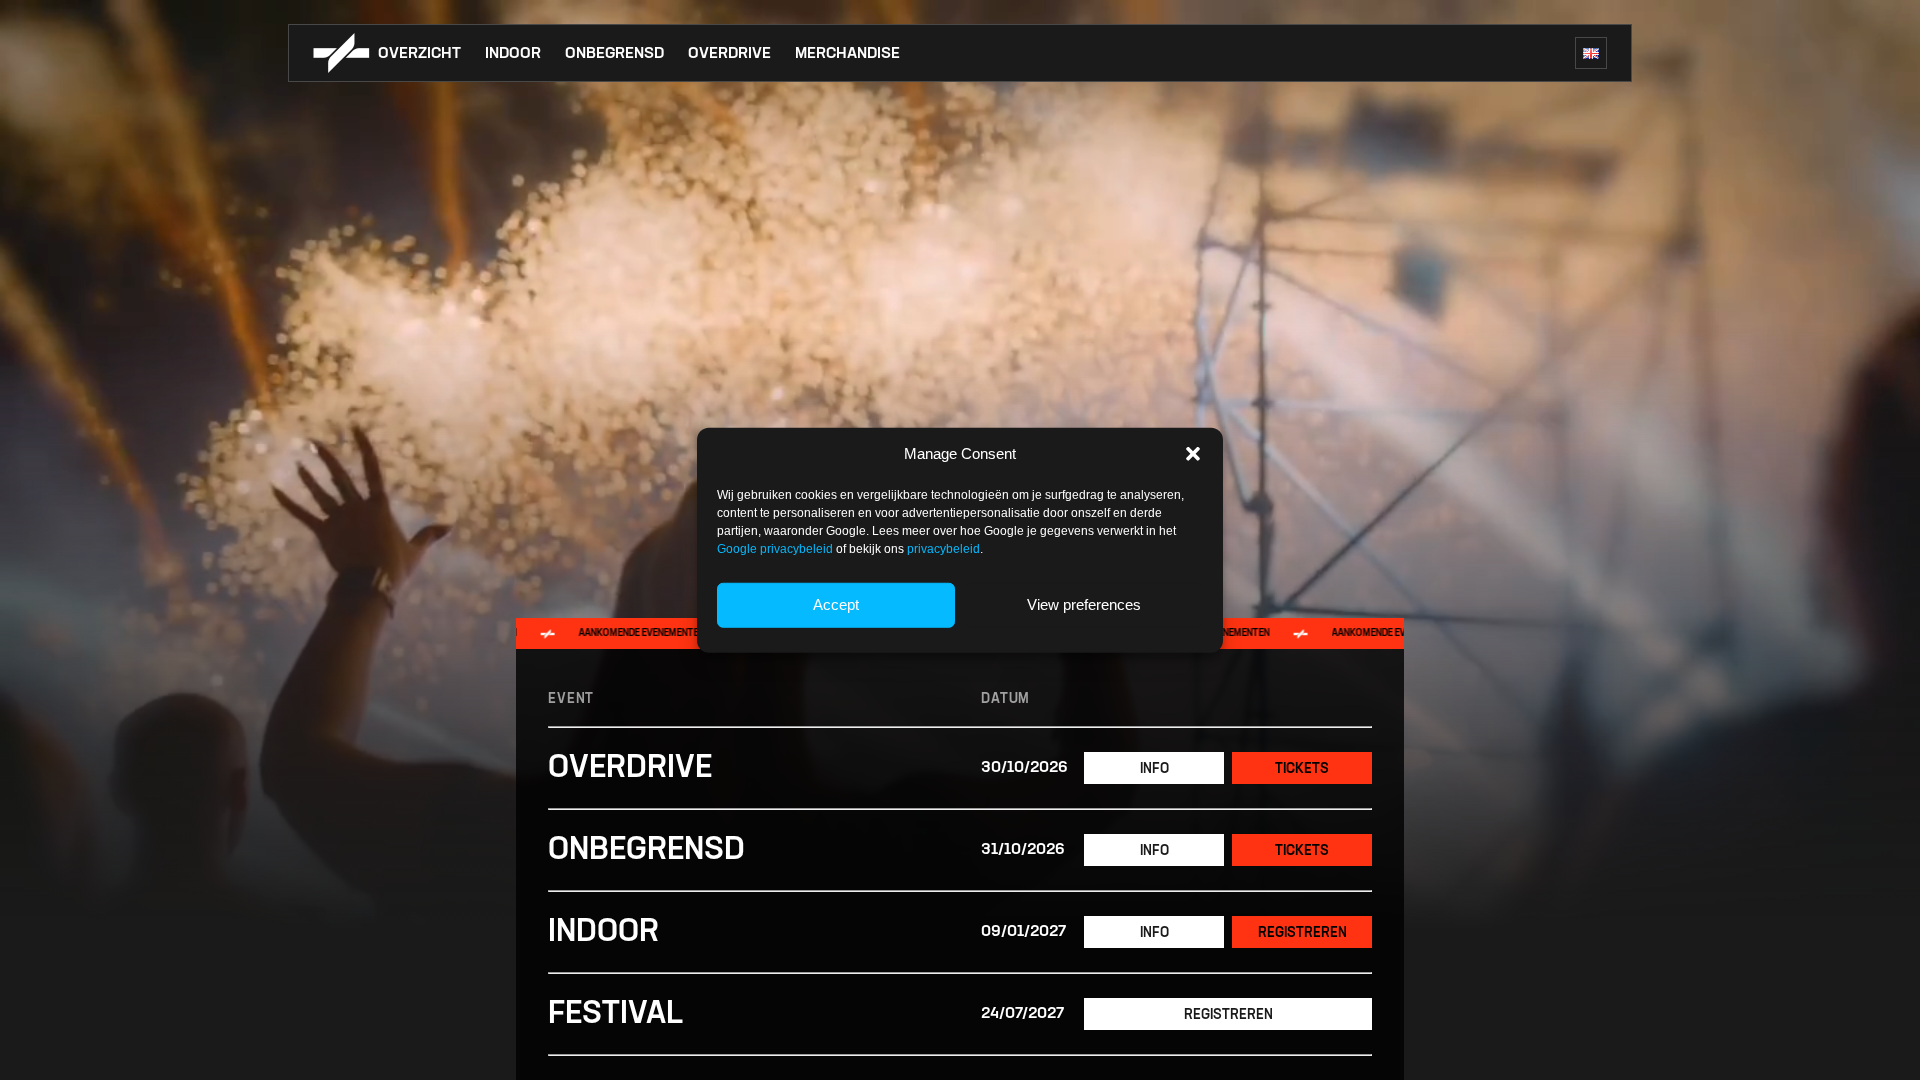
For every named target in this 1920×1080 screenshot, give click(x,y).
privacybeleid (943, 548)
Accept (836, 604)
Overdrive (729, 54)
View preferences (1084, 604)
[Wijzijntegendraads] (341, 53)
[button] (1193, 454)
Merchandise (847, 54)
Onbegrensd (614, 54)
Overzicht (419, 54)
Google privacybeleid (775, 548)
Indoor (513, 54)
